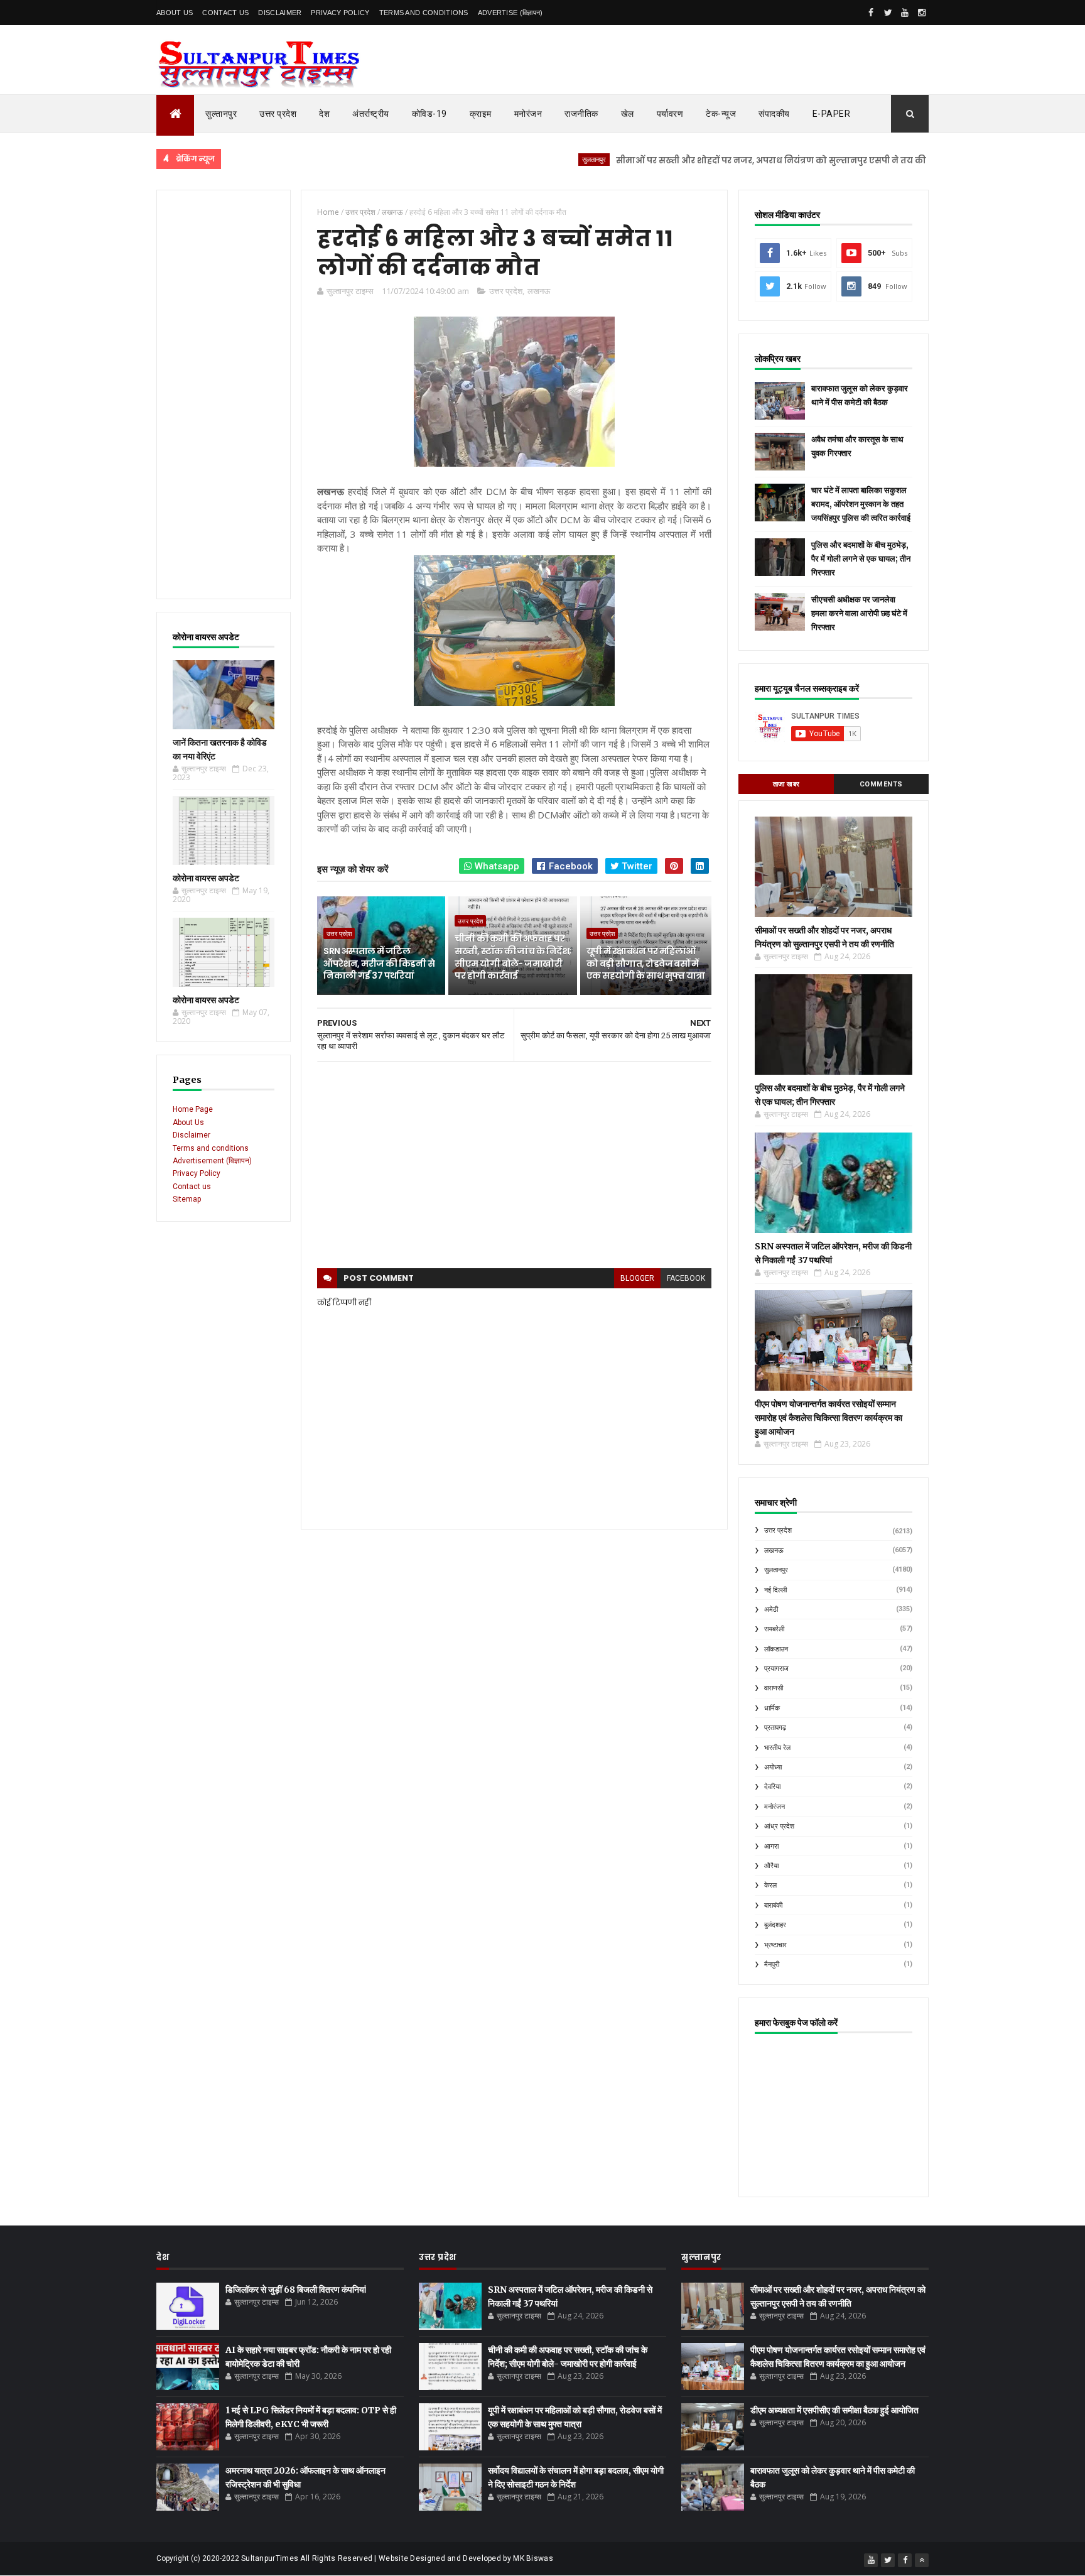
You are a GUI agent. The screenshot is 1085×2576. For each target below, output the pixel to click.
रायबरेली (774, 1629)
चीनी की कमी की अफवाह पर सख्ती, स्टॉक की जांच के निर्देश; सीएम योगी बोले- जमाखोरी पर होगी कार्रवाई (513, 957)
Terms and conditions (424, 13)
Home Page (193, 1109)
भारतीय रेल (777, 1748)
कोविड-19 (429, 114)
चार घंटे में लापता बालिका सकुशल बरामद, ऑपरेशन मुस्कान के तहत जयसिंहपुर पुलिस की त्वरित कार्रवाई (861, 504)
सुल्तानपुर (221, 114)
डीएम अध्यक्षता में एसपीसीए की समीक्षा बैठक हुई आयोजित (834, 2410)
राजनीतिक (581, 114)
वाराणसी (774, 1688)
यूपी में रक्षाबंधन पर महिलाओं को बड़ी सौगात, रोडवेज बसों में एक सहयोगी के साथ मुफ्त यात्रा (646, 963)
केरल (770, 1885)
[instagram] (922, 13)
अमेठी (771, 1610)
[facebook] (871, 13)
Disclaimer (280, 13)
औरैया (771, 1866)
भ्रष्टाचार (775, 1945)
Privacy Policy (340, 13)
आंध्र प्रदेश (779, 1826)
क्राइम (481, 114)
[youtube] (905, 13)
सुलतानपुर (530, 159)
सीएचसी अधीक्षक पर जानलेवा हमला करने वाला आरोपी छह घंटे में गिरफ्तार (859, 613)
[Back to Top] (922, 2560)
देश (324, 114)
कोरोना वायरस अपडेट (206, 878)
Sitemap (187, 1199)
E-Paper (832, 114)
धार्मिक (772, 1708)
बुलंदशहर (775, 1925)
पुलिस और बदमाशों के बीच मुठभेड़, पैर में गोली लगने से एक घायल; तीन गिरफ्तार (861, 559)
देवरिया (772, 1787)
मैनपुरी (772, 1965)
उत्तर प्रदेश (278, 114)
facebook (686, 1278)
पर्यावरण (670, 114)
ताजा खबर (786, 784)
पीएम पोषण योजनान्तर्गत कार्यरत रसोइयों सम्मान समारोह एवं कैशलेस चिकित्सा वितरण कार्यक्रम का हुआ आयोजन (829, 1418)
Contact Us (225, 13)
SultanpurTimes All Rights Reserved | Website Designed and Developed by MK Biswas (397, 2558)
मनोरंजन (528, 114)
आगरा (771, 1846)
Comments (881, 784)
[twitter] (888, 13)
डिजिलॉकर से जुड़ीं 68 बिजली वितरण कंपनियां (296, 2290)
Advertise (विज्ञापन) (510, 13)
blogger (637, 1278)
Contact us (192, 1187)
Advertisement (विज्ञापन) (212, 1161)
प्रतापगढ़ (775, 1728)
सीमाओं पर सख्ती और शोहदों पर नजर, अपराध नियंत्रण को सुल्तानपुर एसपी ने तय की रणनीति (723, 160)
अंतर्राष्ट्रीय (371, 114)
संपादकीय (774, 114)
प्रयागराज (776, 1669)
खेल (628, 114)
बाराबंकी (773, 1905)
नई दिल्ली (775, 1590)
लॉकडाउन (776, 1649)
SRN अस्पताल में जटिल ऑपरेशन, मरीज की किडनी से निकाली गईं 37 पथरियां (379, 963)
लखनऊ (539, 291)
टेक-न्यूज (721, 114)
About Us (175, 13)
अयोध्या (773, 1767)
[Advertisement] (224, 394)
